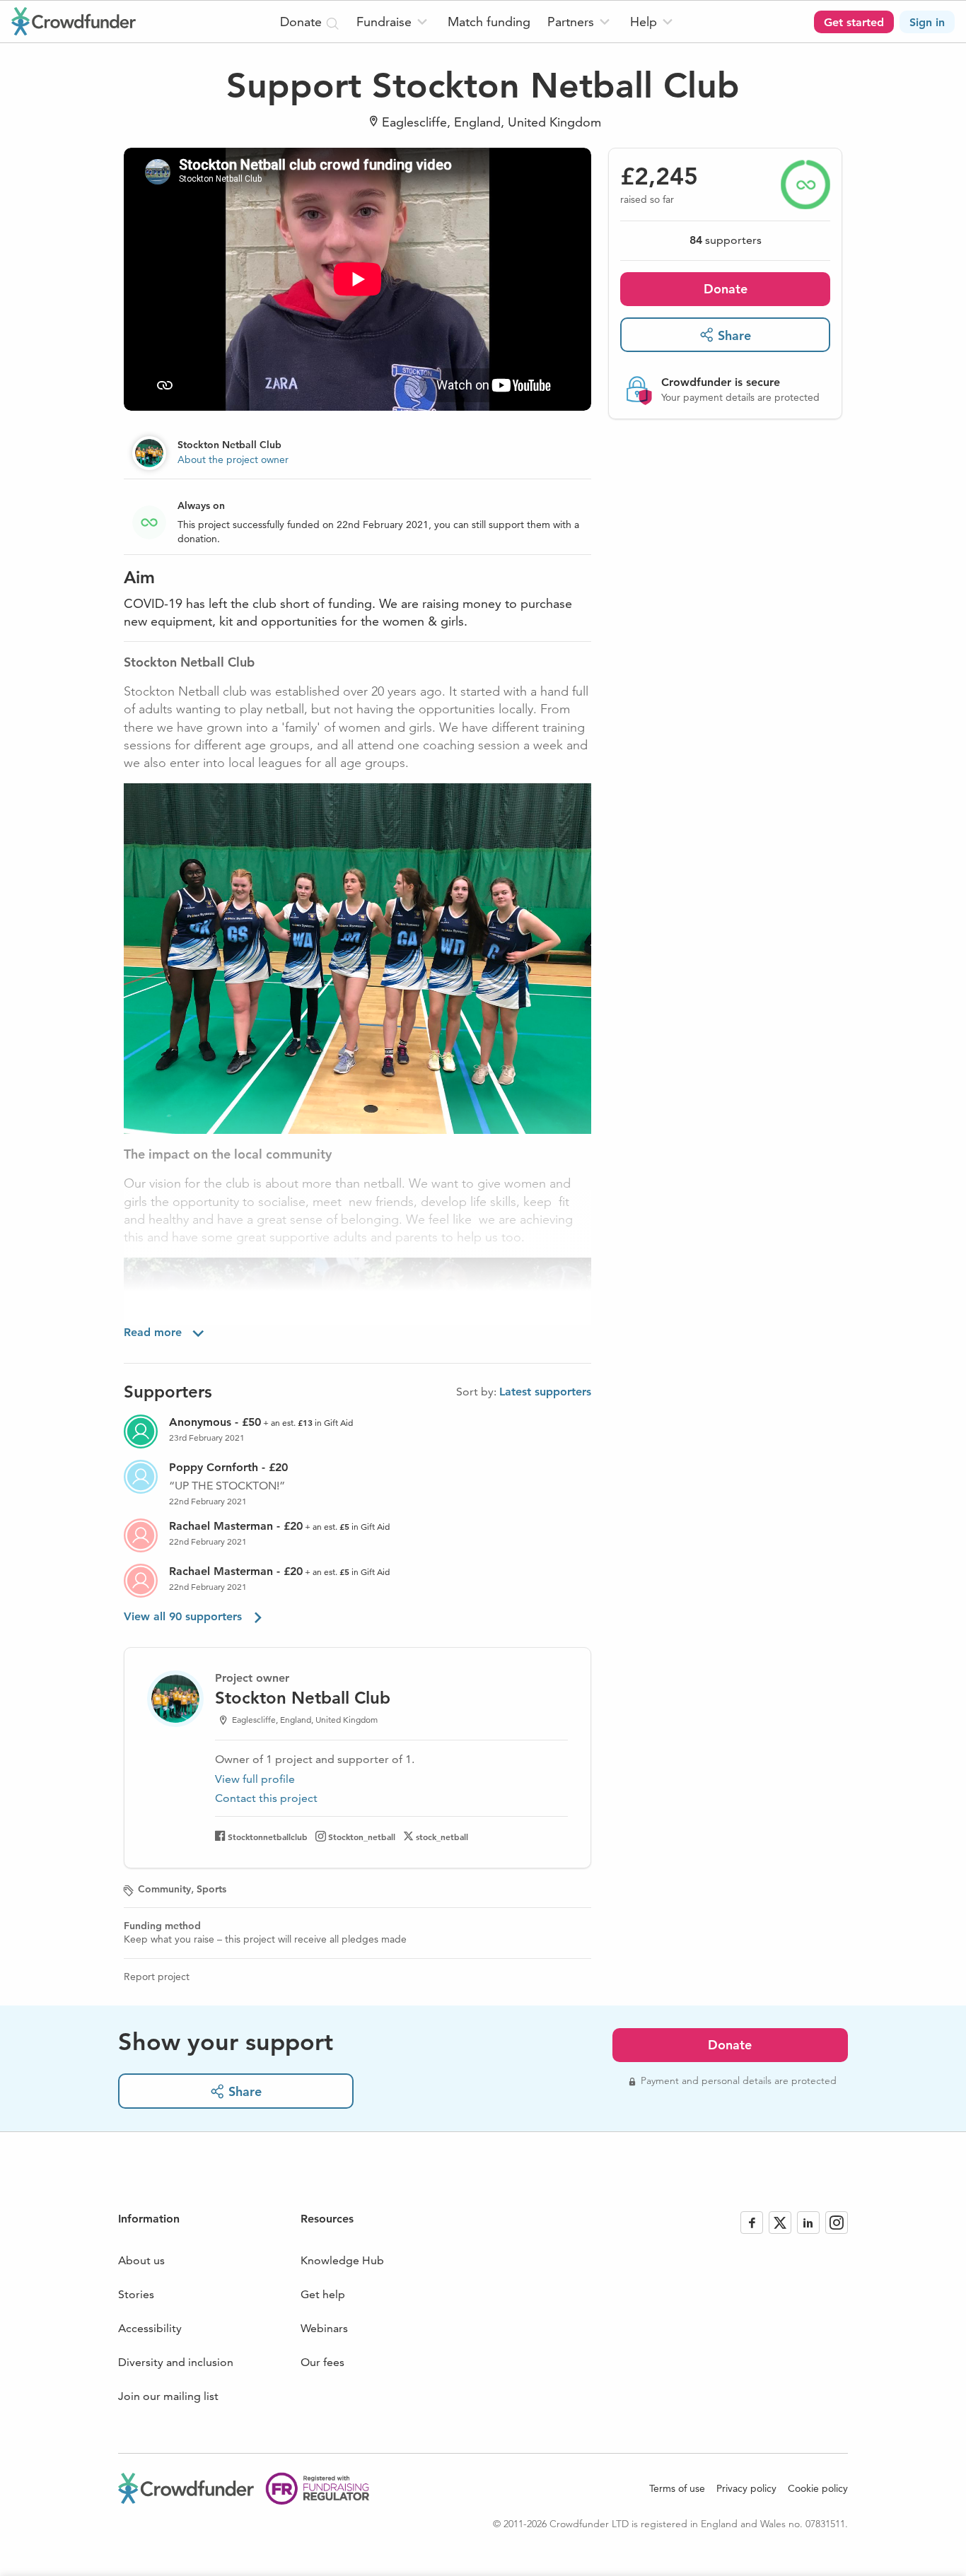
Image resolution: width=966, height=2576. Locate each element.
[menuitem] (394, 22)
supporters (726, 240)
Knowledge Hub (342, 2260)
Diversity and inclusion (176, 2362)
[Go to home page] (74, 21)
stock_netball (442, 1837)
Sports (211, 1889)
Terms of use (677, 2488)
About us (141, 2260)
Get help (323, 2294)
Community (164, 1889)
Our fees (322, 2362)
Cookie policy (818, 2488)
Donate (726, 288)
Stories (136, 2294)
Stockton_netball (362, 1837)
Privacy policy (746, 2488)
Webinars (324, 2328)
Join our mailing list (168, 2396)
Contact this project (266, 1798)
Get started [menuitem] (854, 22)
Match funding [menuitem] (489, 22)
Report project (157, 1977)
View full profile (255, 1779)
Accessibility (150, 2328)
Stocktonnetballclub (268, 1837)
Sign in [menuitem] (927, 22)
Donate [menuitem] (303, 22)
